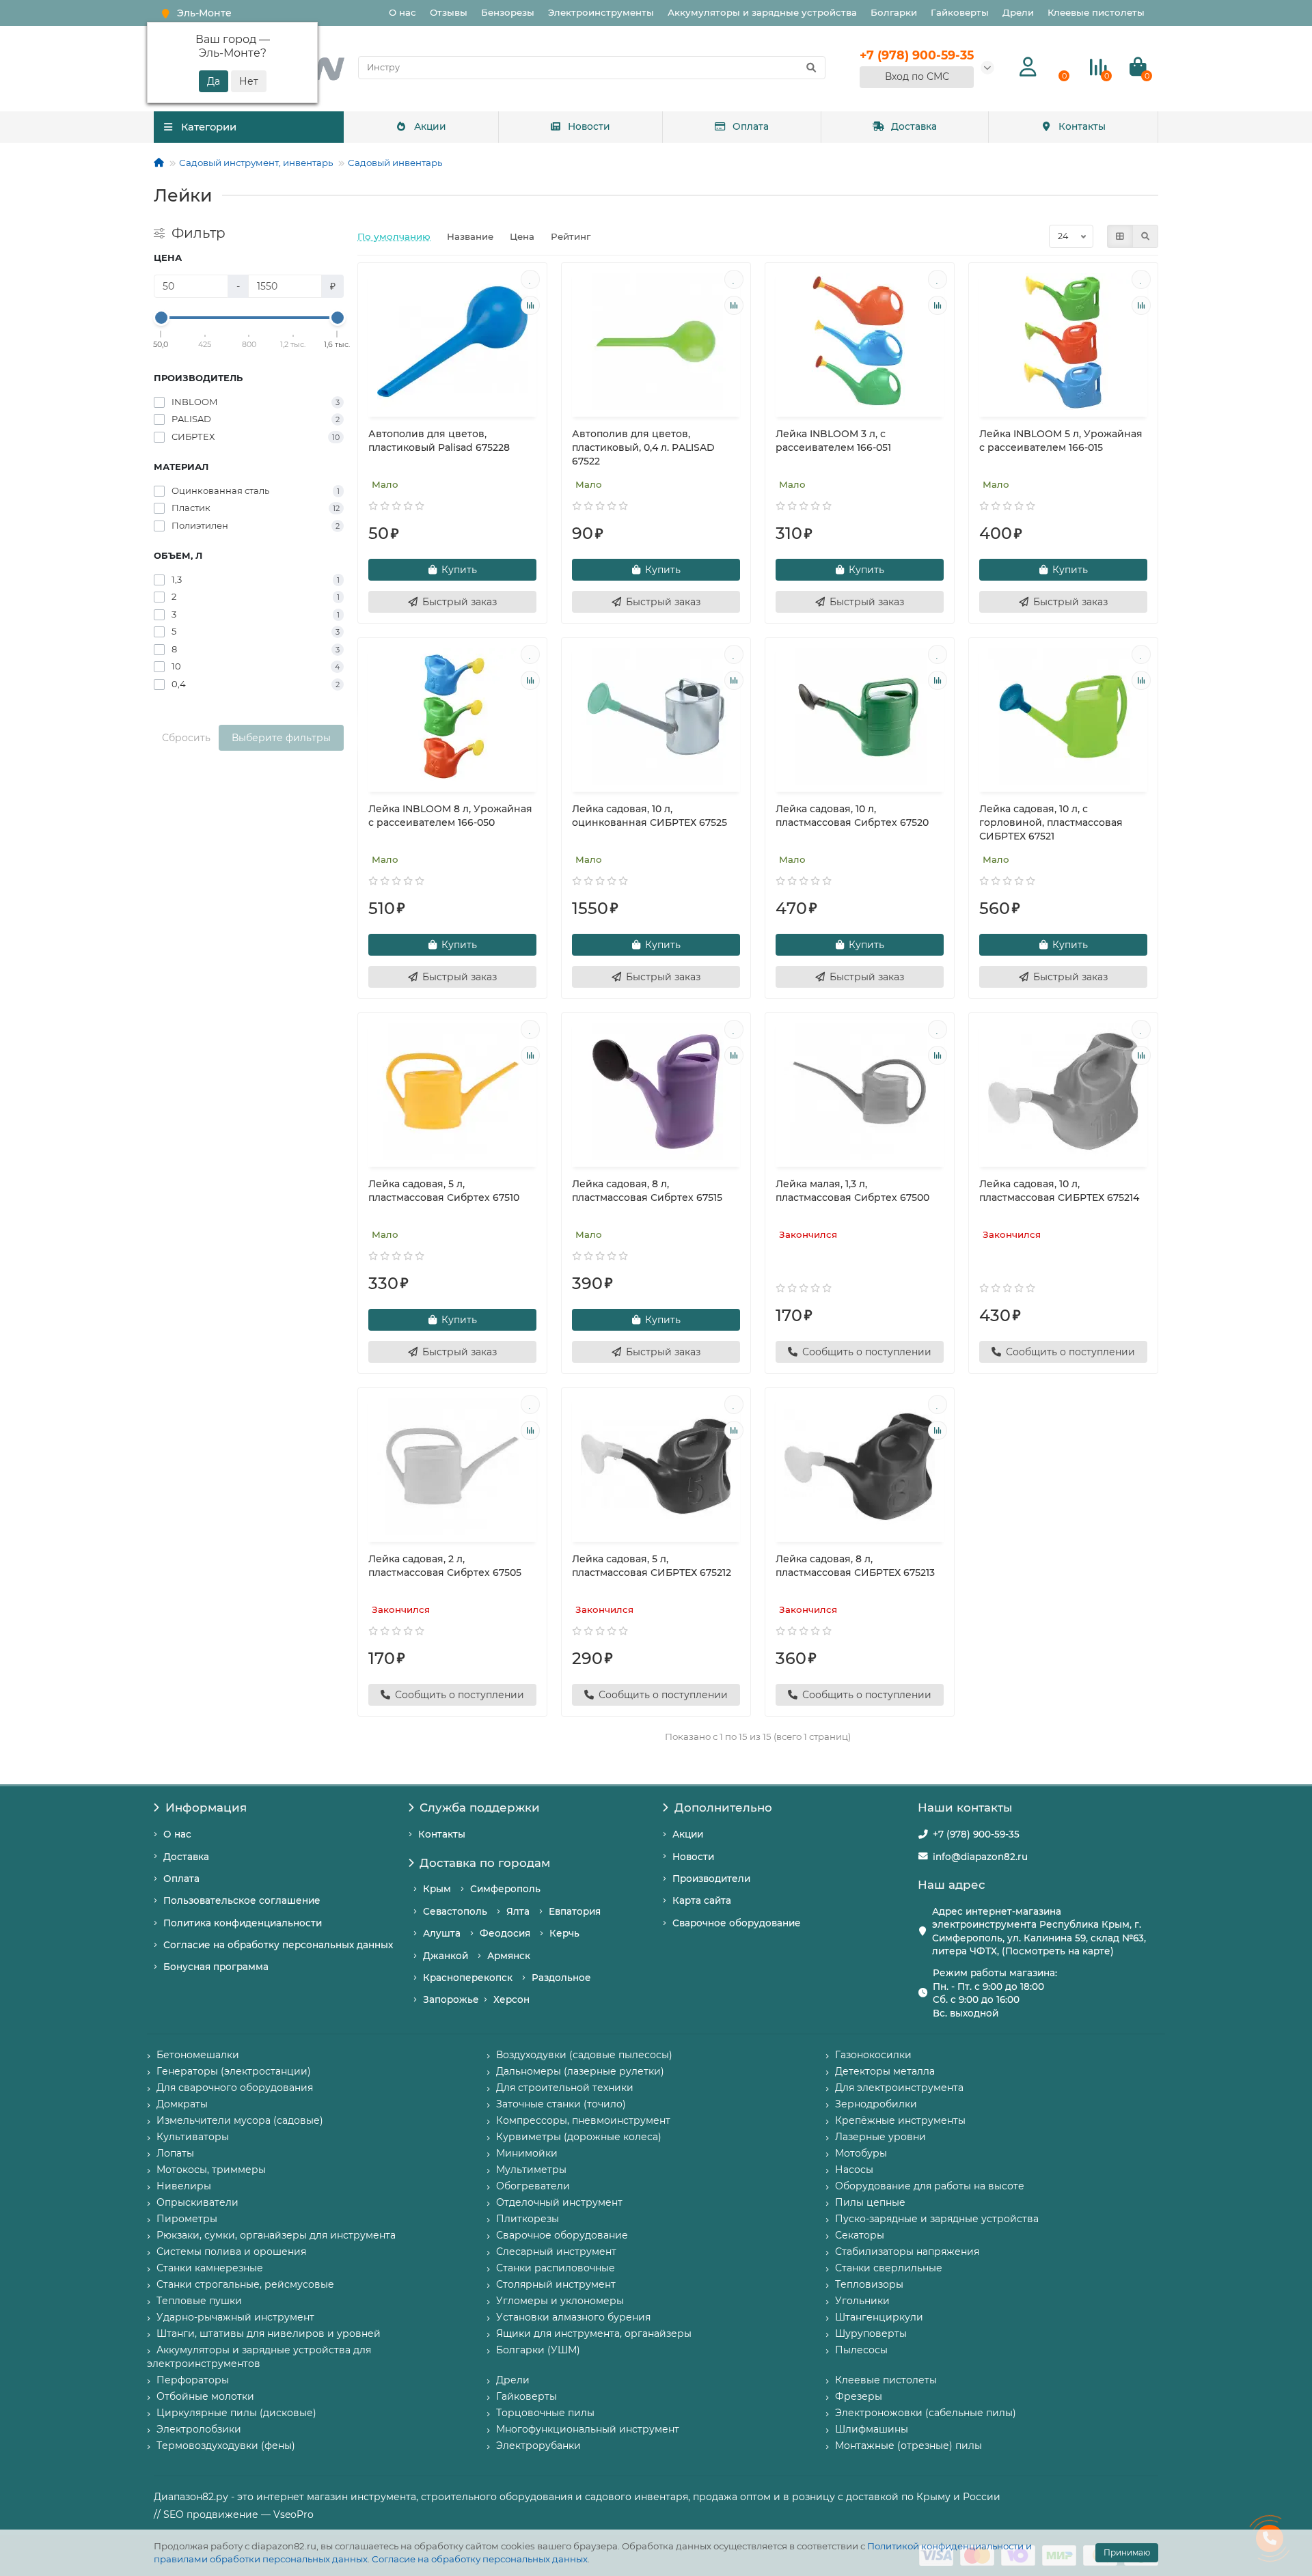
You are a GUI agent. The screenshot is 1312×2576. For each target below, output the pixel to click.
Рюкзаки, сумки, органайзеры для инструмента (276, 2235)
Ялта (518, 1911)
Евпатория (575, 1911)
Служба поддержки (480, 1808)
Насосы (854, 2170)
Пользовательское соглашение (242, 1900)
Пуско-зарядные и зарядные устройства (937, 2219)
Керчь (564, 1933)
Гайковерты (960, 12)
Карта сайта (702, 1900)
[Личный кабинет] (1028, 67)
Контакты (1082, 126)
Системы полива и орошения (231, 2252)
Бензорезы (508, 12)
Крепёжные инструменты (900, 2120)
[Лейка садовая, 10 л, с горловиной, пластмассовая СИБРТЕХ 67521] (1063, 717)
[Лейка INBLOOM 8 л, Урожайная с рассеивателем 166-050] (452, 717)
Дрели (1018, 12)
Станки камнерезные (210, 2268)
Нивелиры (184, 2186)
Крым (437, 1889)
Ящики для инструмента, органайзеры (594, 2333)
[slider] (161, 318)
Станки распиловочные (556, 2268)
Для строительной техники (565, 2088)
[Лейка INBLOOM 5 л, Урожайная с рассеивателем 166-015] (1063, 342)
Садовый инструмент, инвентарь (256, 163)
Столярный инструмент (556, 2284)
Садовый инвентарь (395, 163)
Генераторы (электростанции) (234, 2071)
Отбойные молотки (205, 2396)
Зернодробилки (876, 2104)
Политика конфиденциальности (243, 1923)
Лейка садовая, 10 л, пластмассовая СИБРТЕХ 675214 (1059, 1191)
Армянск (509, 1956)
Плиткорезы (528, 2219)
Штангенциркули (879, 2317)
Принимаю (1127, 2552)
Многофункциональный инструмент (588, 2429)
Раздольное (561, 1978)
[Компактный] (1145, 236)
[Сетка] (1120, 236)
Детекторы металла (885, 2071)
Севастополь (455, 1911)
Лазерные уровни (880, 2137)
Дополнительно (723, 1808)
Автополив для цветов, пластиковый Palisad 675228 (439, 441)
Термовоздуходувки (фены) (226, 2446)
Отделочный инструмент (559, 2202)
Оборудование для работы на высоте (930, 2186)
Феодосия (505, 1933)
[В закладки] (530, 279)
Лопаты (175, 2153)
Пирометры (187, 2219)
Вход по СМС (917, 77)
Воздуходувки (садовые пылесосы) (584, 2055)
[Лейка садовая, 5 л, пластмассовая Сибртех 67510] (452, 1092)
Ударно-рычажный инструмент (235, 2317)
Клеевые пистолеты (1096, 12)
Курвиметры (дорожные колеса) (579, 2137)
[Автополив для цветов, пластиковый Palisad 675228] (452, 342)
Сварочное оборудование (737, 1923)
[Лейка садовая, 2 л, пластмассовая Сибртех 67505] (452, 1467)
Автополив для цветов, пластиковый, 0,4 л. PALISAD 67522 (643, 447)
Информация (206, 1808)
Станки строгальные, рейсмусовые (245, 2284)
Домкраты (182, 2104)
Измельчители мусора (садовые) (240, 2120)
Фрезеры (859, 2396)
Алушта (442, 1933)
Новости (589, 126)
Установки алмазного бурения (573, 2317)
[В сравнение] (530, 305)
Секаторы (860, 2235)
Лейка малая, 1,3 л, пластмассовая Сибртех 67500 (852, 1191)
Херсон (511, 1999)
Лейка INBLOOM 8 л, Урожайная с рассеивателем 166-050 (450, 816)
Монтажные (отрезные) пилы (908, 2446)
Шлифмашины (872, 2429)
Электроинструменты (601, 12)
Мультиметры (531, 2170)
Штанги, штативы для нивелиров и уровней (269, 2333)
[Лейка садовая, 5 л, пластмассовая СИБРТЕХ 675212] (656, 1467)
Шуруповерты (871, 2333)
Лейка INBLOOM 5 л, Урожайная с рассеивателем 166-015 (1061, 441)
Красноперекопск (468, 1978)
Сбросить (186, 738)
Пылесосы (861, 2350)
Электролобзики (199, 2429)
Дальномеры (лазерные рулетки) (580, 2071)
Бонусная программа (216, 1967)
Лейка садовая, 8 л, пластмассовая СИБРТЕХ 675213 (855, 1566)
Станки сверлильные (889, 2268)
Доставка (914, 126)
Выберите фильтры (281, 738)
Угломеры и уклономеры (560, 2301)
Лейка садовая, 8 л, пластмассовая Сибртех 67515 (647, 1191)
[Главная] (159, 163)
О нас (402, 12)
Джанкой (446, 1956)
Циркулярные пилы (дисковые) (236, 2413)
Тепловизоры (869, 2284)
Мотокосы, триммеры (211, 2170)
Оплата (751, 126)
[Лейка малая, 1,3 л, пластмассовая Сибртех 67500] (860, 1092)
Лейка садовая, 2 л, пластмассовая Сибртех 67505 (445, 1566)
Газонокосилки (873, 2055)
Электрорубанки (538, 2446)
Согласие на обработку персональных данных (480, 2559)
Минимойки (527, 2153)
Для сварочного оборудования (235, 2088)
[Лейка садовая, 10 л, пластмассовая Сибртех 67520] (860, 717)
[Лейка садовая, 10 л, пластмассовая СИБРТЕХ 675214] (1063, 1092)
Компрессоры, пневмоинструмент (583, 2120)
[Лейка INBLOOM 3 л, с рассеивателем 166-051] (860, 342)
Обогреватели (533, 2186)
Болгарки (894, 12)
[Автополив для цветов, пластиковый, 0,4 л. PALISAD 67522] (656, 342)
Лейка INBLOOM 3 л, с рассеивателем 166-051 (833, 441)
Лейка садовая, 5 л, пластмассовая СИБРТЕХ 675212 (652, 1566)
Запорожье (451, 1999)
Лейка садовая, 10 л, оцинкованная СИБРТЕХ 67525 (650, 816)
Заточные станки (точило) (561, 2104)
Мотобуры (861, 2153)
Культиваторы (193, 2137)
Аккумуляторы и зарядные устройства (762, 12)
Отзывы (449, 12)
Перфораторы (193, 2380)
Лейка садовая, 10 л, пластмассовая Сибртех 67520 (852, 816)
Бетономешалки (198, 2055)
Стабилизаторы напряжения (907, 2252)
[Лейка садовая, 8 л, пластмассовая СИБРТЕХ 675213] (860, 1467)
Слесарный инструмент (556, 2252)
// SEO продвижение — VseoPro (234, 2515)
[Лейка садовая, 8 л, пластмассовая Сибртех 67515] (656, 1092)
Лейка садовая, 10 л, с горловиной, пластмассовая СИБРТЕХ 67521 (1051, 822)
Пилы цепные (870, 2202)
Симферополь (505, 1889)
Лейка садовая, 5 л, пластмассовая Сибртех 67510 (444, 1191)
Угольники (862, 2301)
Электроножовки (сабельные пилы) (926, 2413)
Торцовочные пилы (545, 2413)
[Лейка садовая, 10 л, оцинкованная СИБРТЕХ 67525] (656, 717)
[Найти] (811, 68)
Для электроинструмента (899, 2088)
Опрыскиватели (197, 2202)
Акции (430, 126)
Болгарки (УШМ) (538, 2350)
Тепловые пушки (199, 2301)
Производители (711, 1879)
